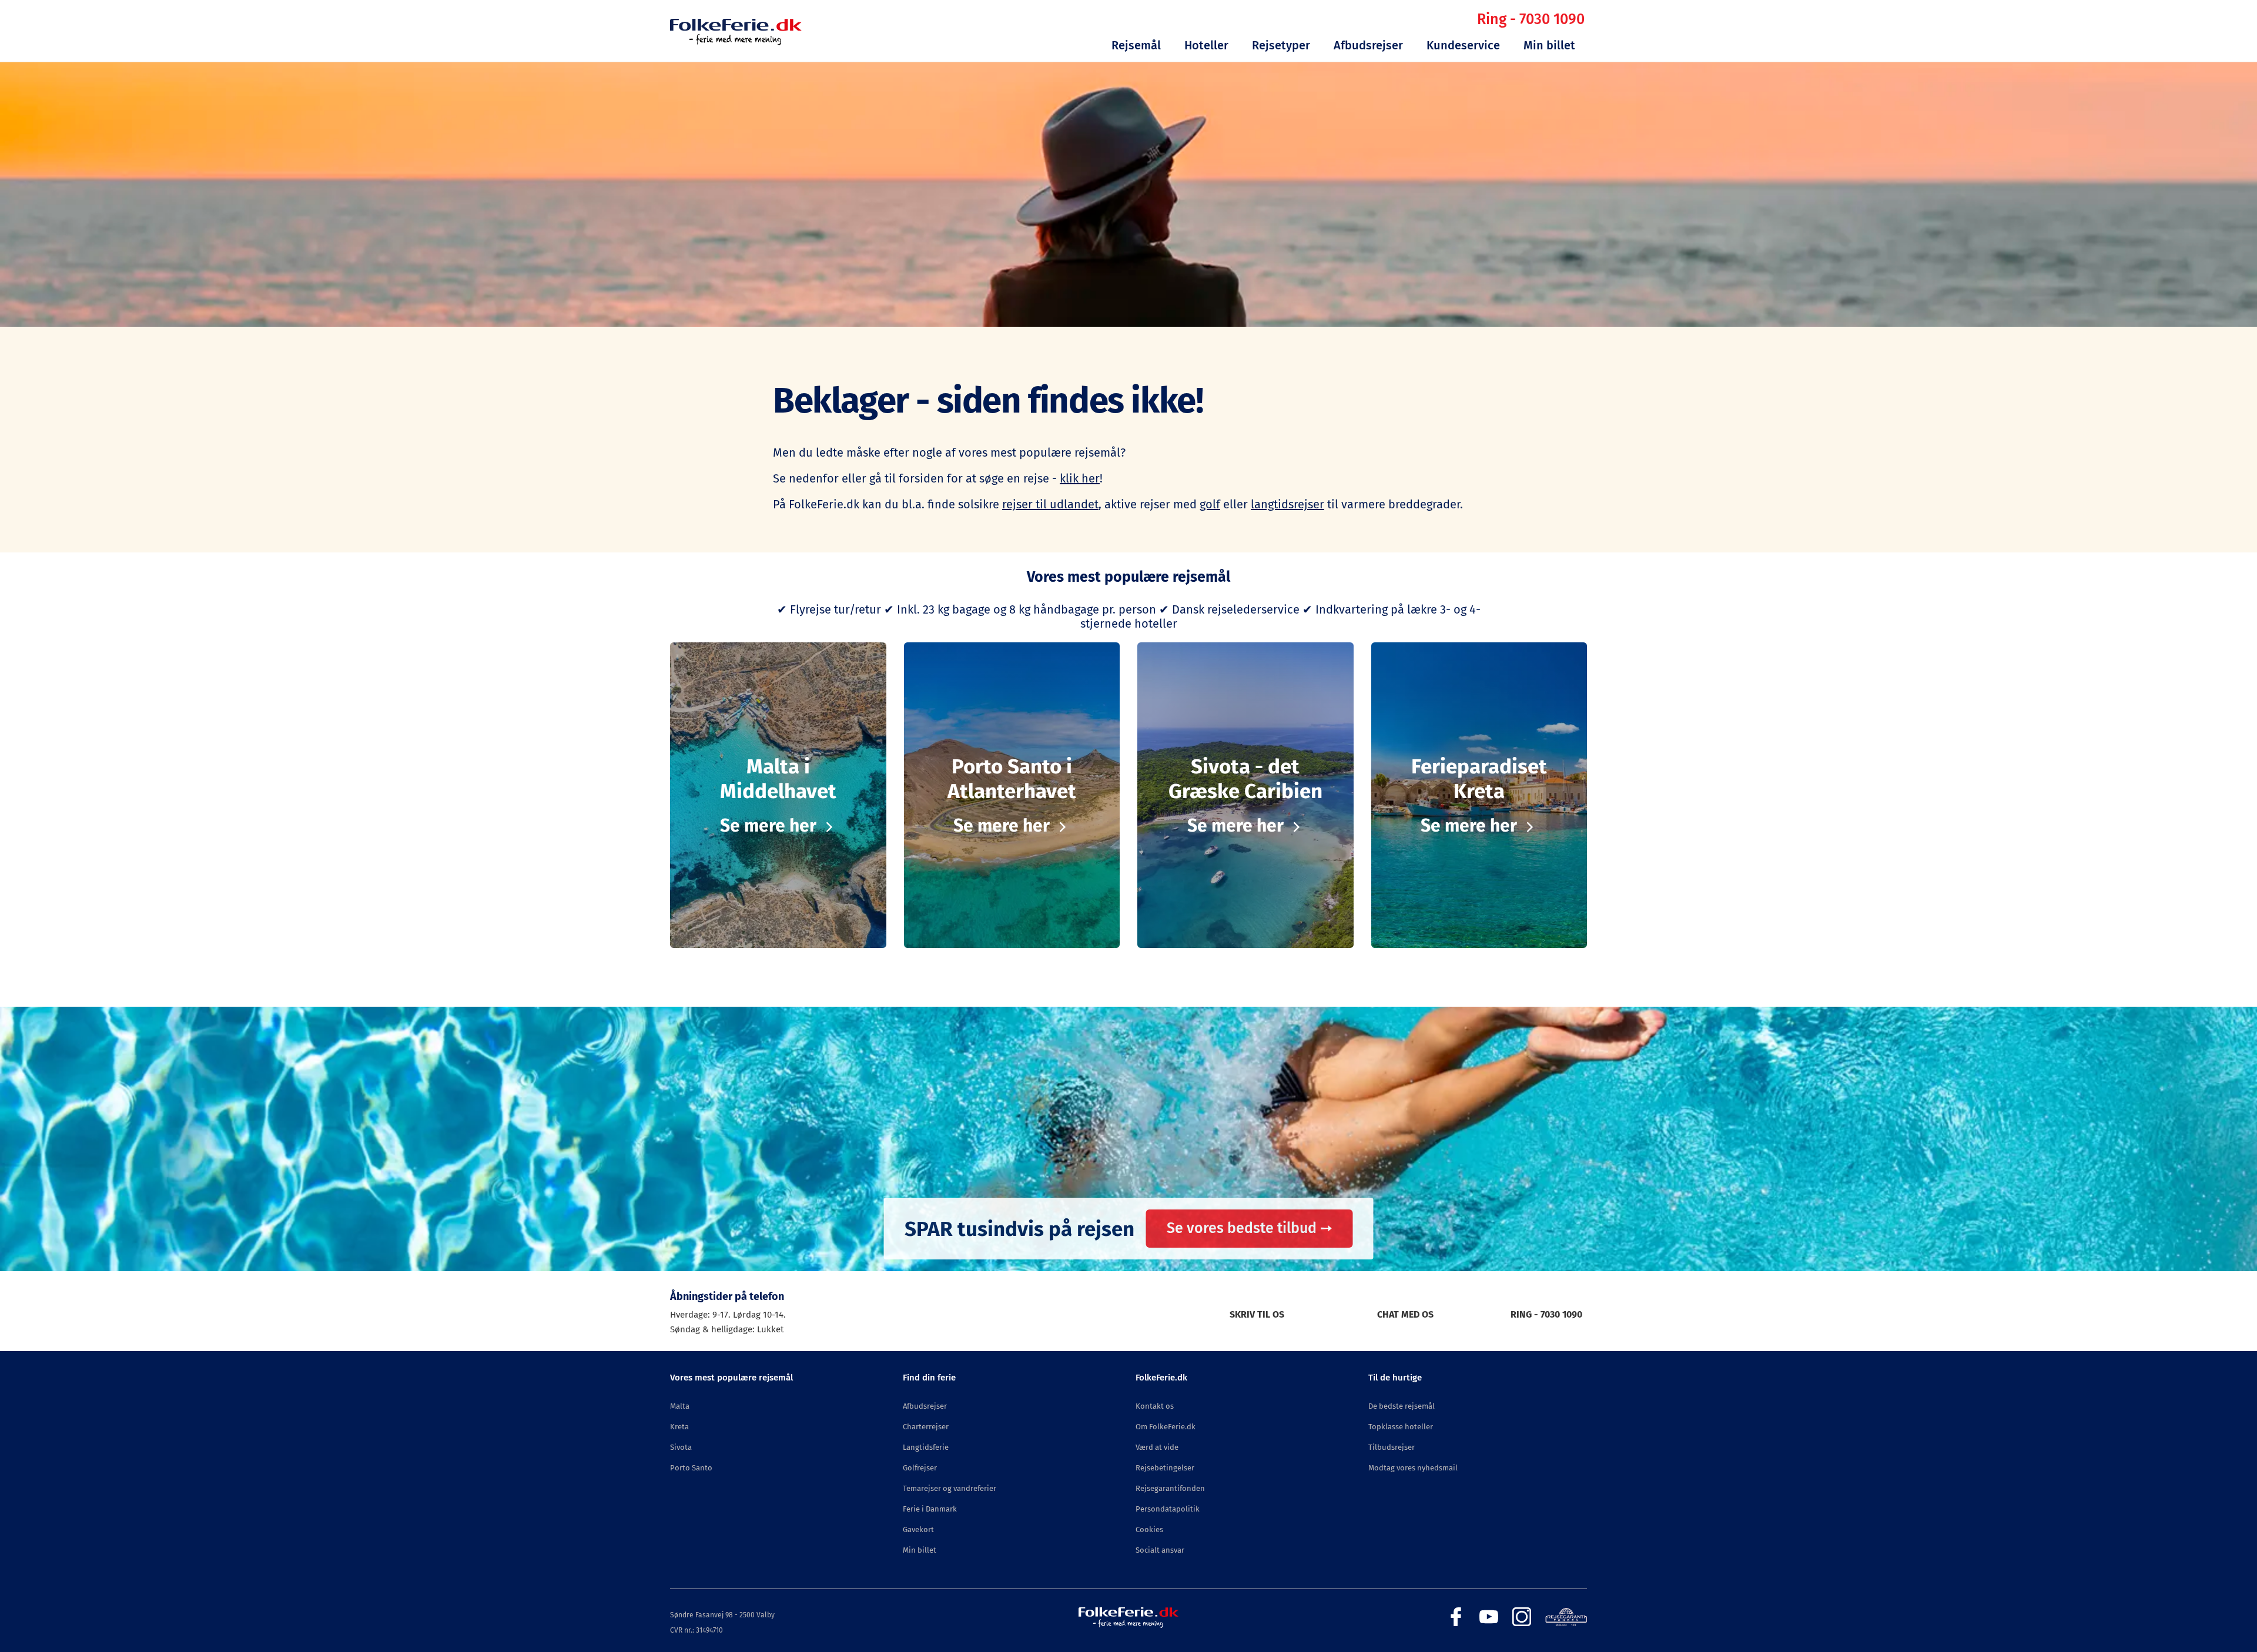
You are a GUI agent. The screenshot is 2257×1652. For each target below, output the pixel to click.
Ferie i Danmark (930, 1509)
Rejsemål (1136, 45)
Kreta (679, 1427)
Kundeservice (1463, 45)
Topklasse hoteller (1401, 1427)
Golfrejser (920, 1468)
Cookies (1149, 1529)
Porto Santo (691, 1468)
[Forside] (736, 42)
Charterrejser (926, 1427)
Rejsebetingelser (1165, 1468)
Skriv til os (1257, 1314)
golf (1210, 504)
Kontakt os (1155, 1406)
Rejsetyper (1281, 45)
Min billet (1549, 45)
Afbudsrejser (1368, 45)
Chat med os (1405, 1314)
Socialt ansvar (1160, 1550)
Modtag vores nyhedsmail (1413, 1468)
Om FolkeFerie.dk (1166, 1427)
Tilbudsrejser (1392, 1447)
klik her (1080, 478)
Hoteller (1206, 45)
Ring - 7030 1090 (1531, 19)
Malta (680, 1406)
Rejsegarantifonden (1170, 1488)
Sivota (681, 1447)
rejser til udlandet (1050, 504)
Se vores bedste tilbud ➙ (1250, 1228)
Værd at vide (1157, 1447)
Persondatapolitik (1168, 1509)
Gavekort (918, 1529)
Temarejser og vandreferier (950, 1488)
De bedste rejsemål (1402, 1406)
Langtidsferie (926, 1447)
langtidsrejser (1287, 504)
